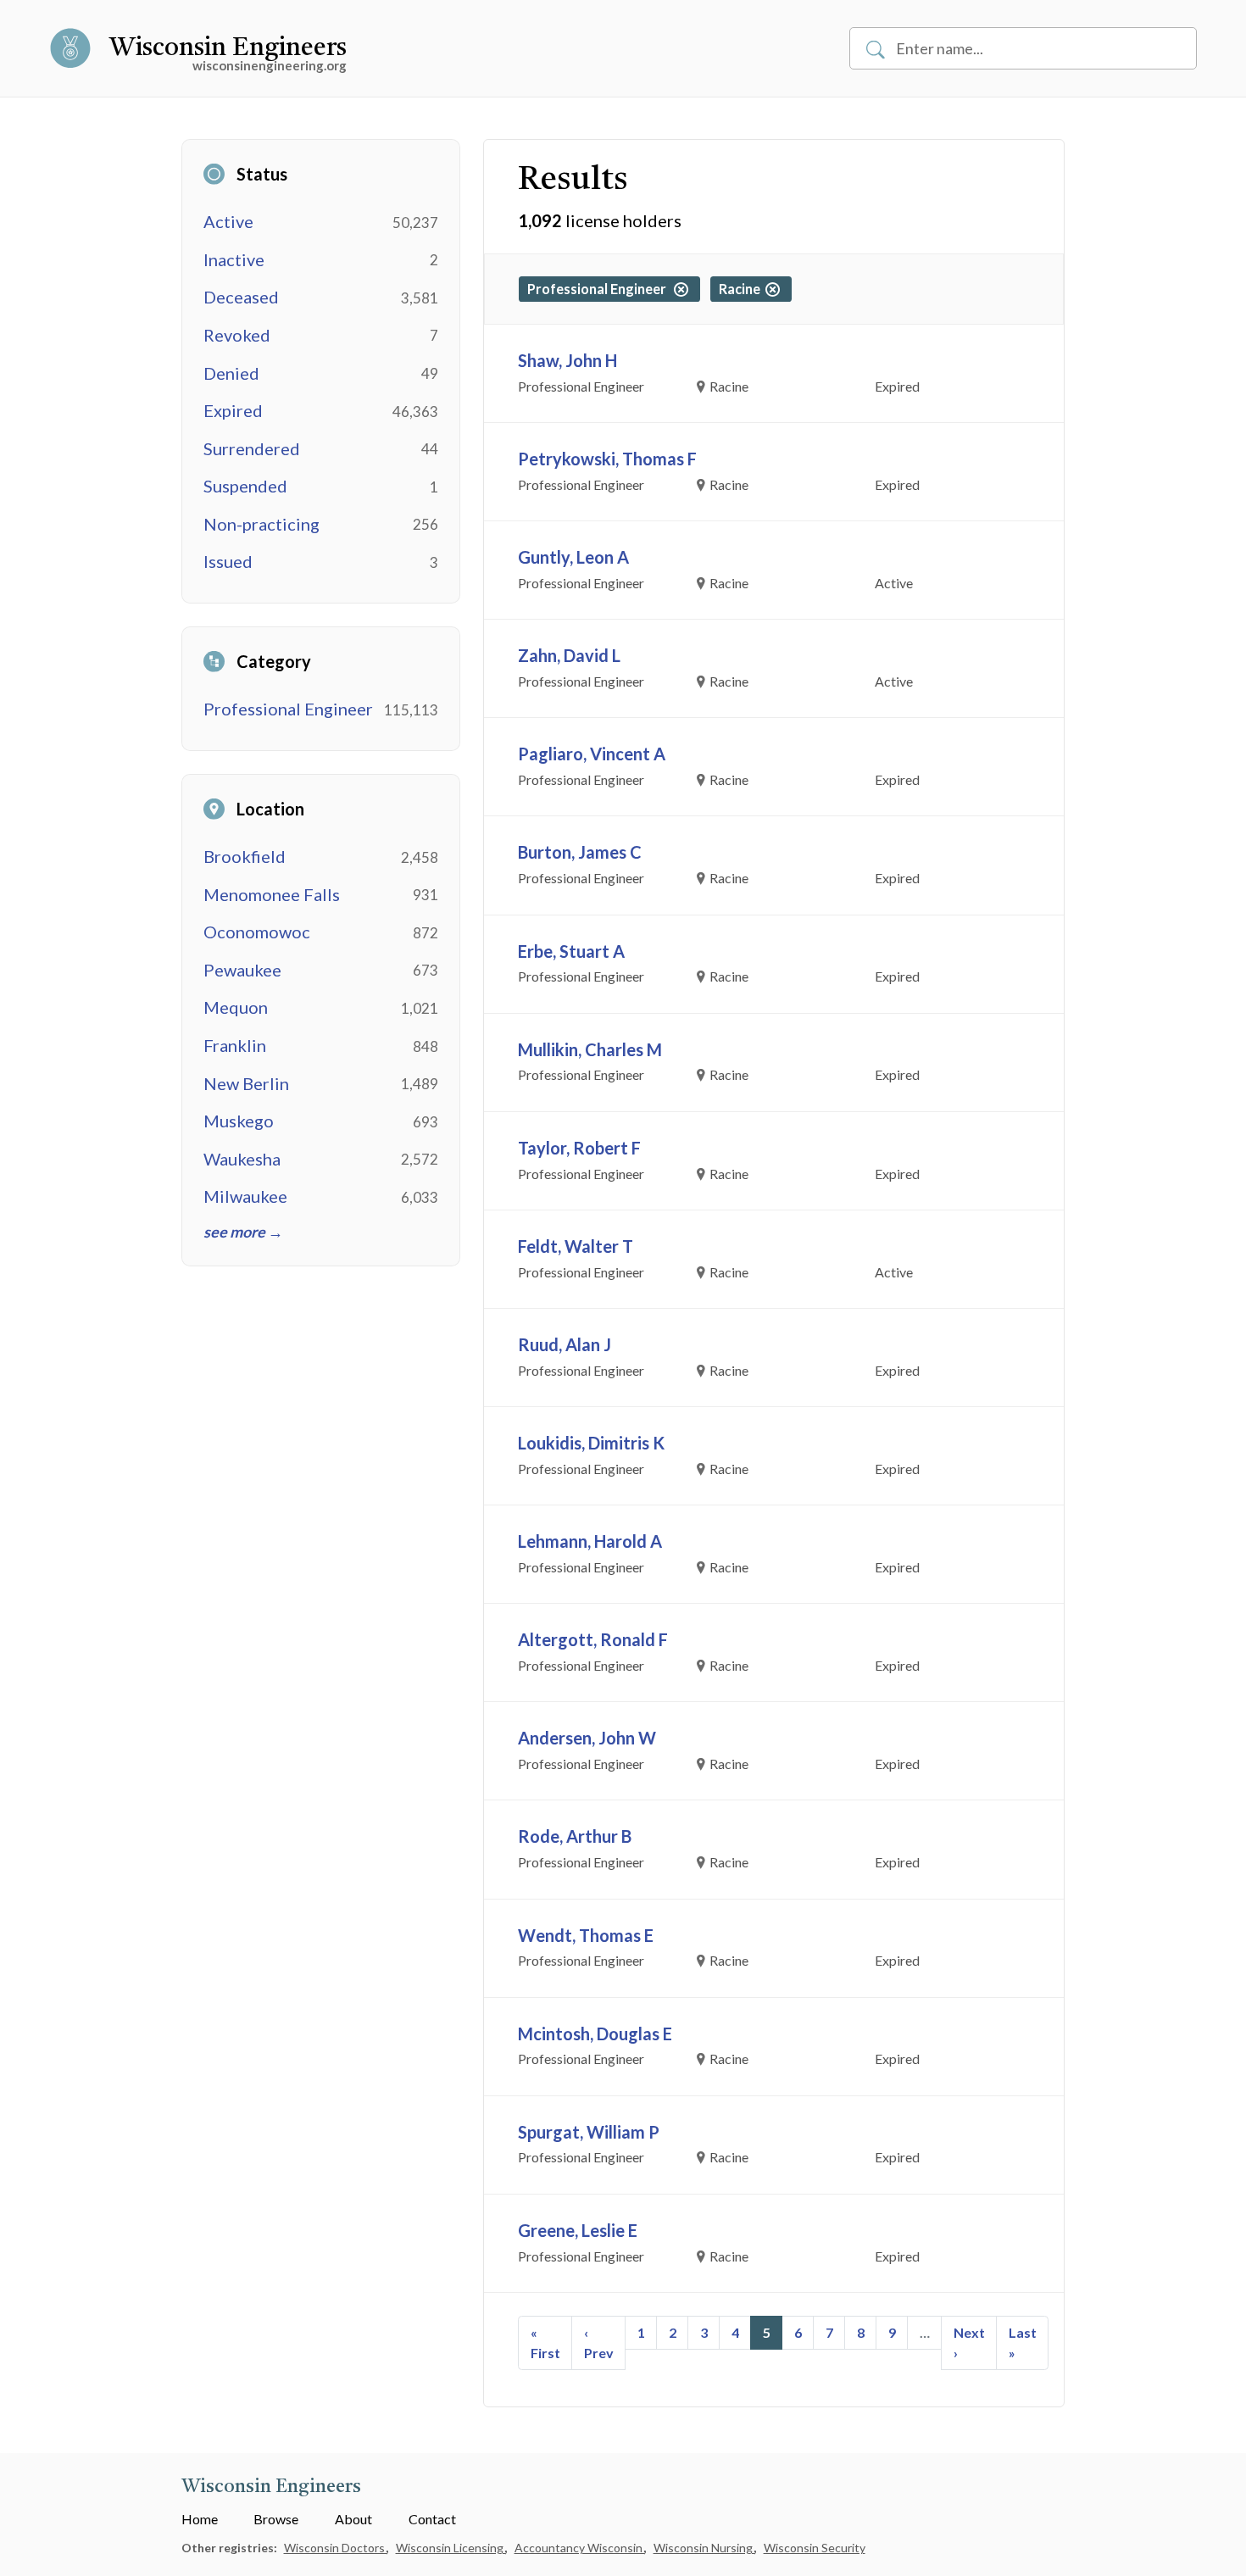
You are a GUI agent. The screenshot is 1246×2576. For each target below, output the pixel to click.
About (353, 2519)
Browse (276, 2519)
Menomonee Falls (272, 894)
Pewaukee (242, 970)
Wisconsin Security (815, 2548)
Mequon (236, 1007)
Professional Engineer (288, 709)
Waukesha (242, 1159)
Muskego (239, 1121)
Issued (228, 561)
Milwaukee (245, 1196)
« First (545, 2342)
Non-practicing (261, 524)
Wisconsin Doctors (336, 2548)
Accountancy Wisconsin (580, 2548)
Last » (1023, 2342)
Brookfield (245, 856)
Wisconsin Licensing (451, 2548)
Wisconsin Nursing (704, 2548)
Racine (742, 289)
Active (228, 221)
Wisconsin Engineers (228, 48)
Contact (432, 2519)
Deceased (241, 297)
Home (200, 2519)
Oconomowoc (257, 932)
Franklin (235, 1045)
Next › (969, 2342)
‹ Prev (599, 2342)
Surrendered (252, 448)
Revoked (237, 335)
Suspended (245, 486)
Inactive (234, 259)
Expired (233, 410)
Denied (231, 373)
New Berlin (246, 1083)
